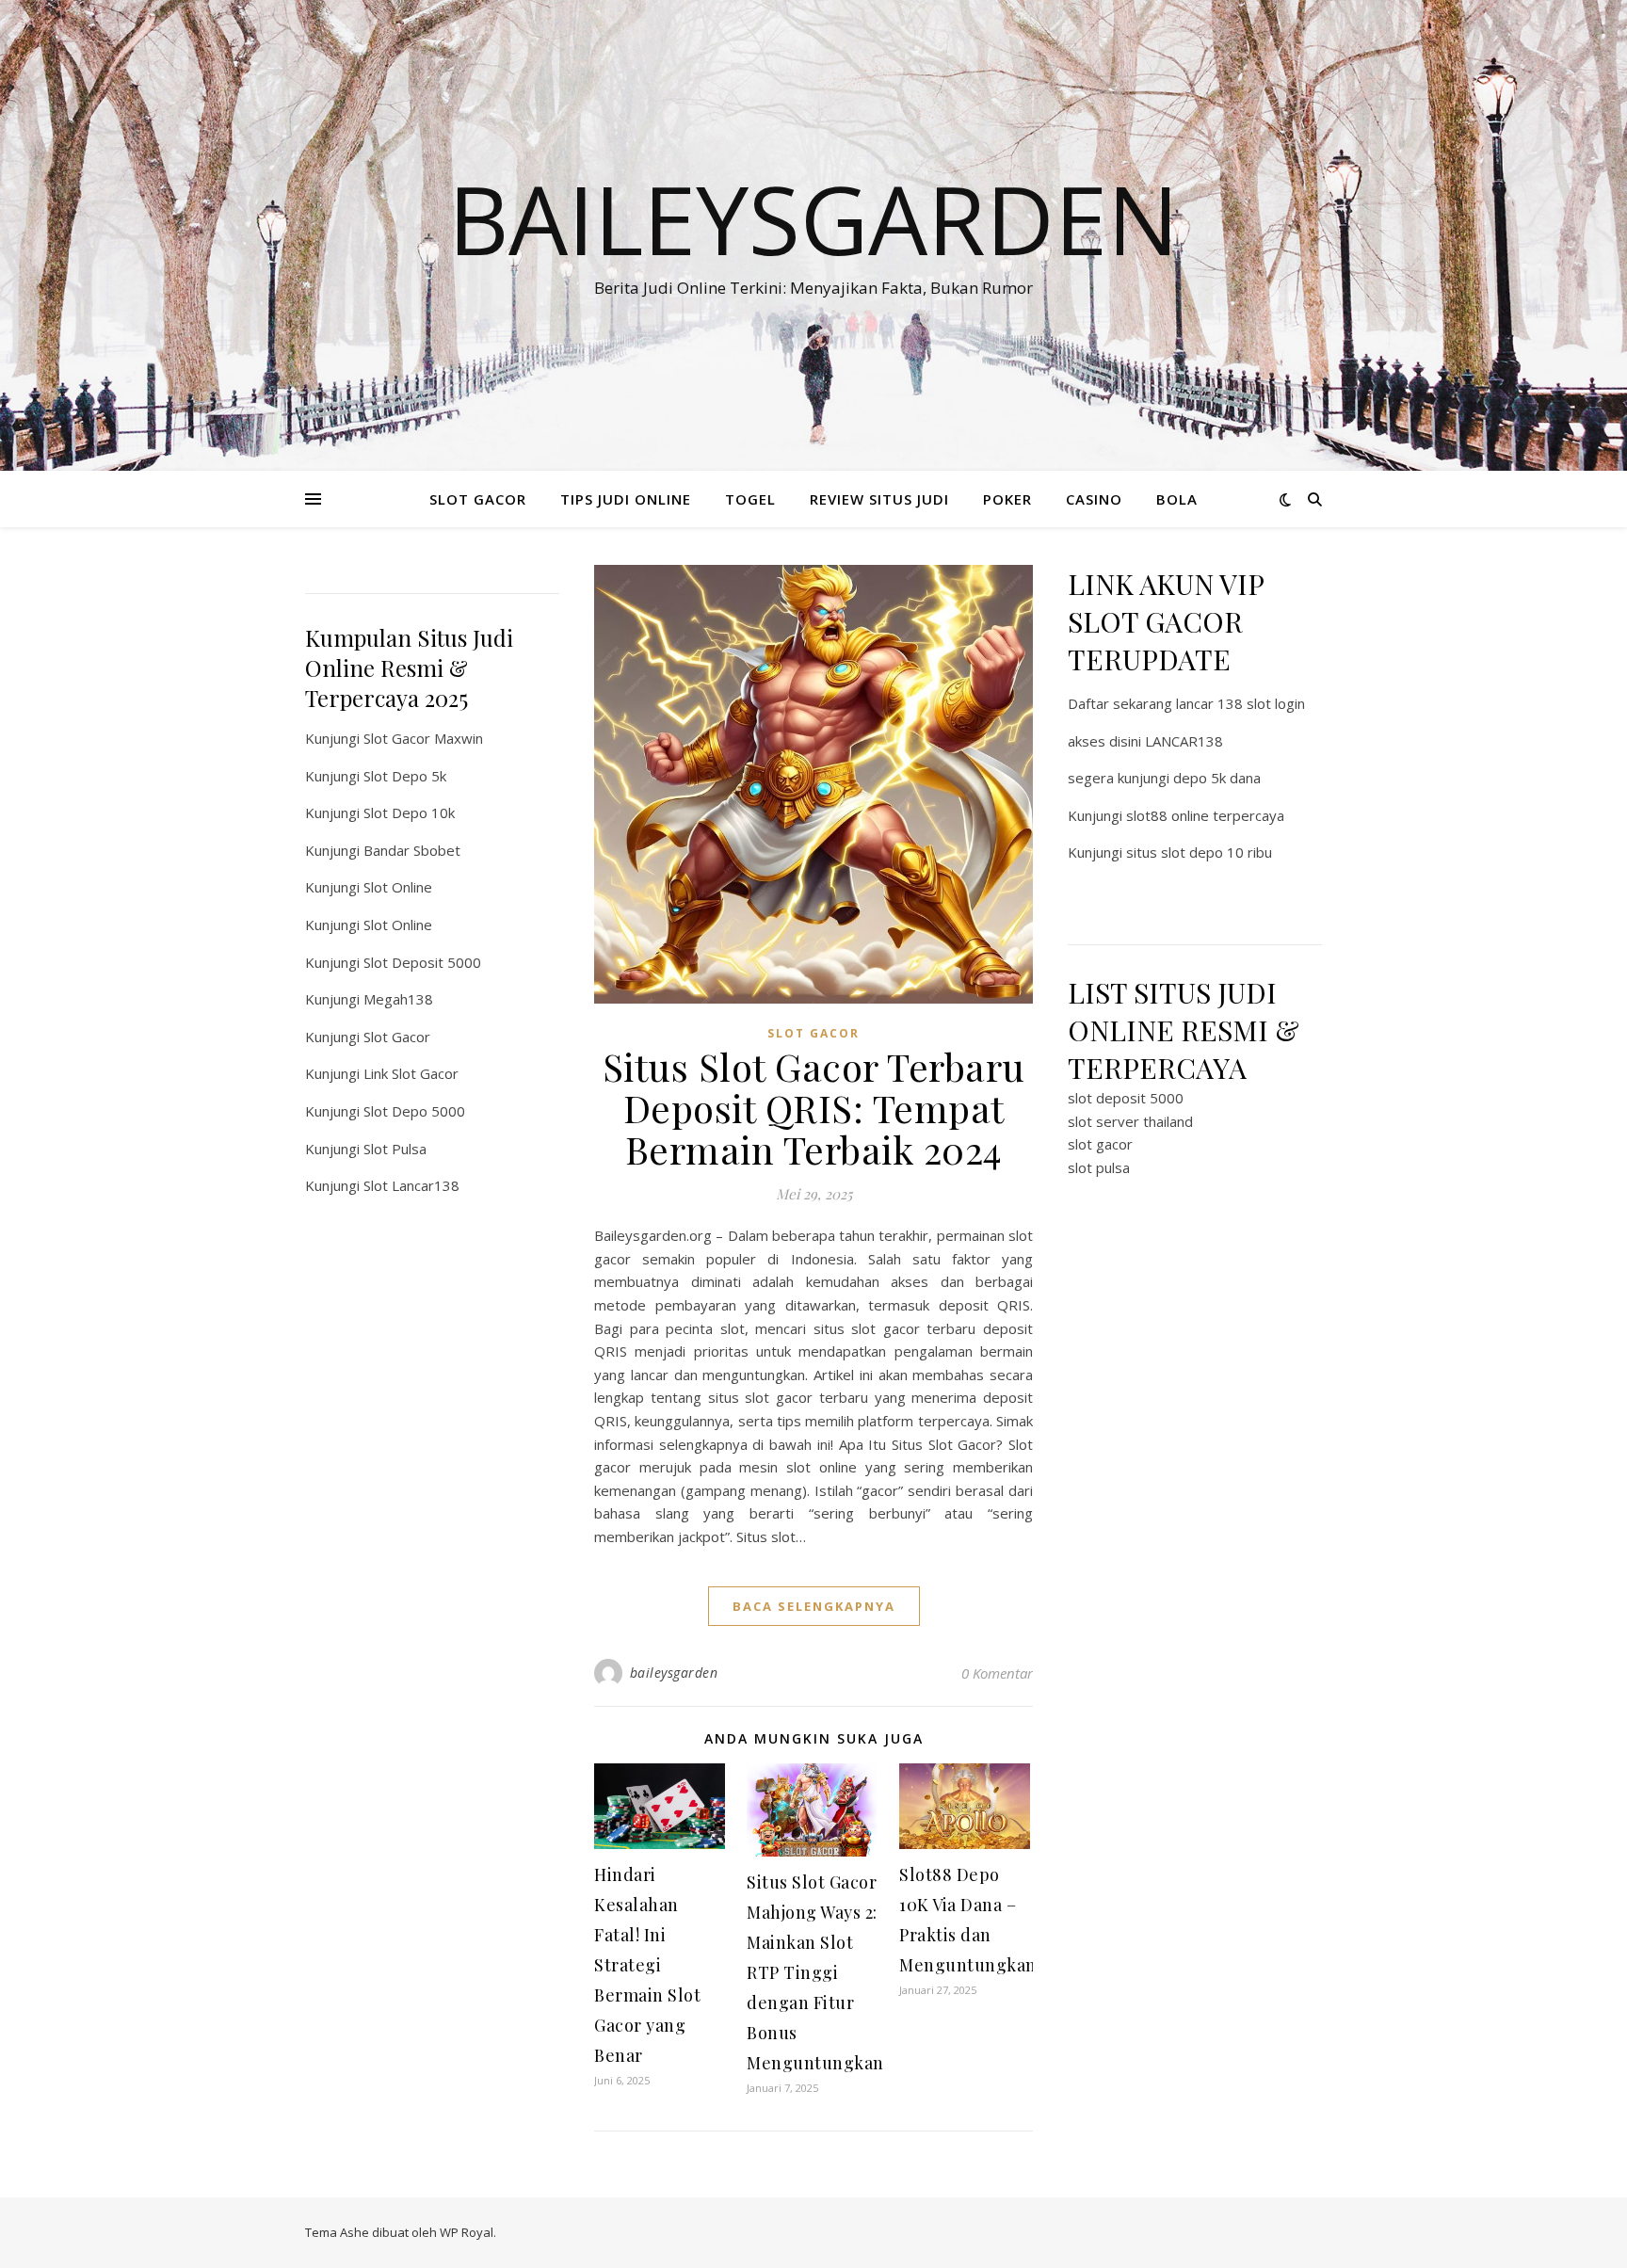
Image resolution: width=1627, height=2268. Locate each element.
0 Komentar (997, 1673)
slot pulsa (1099, 1167)
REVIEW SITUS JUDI (879, 499)
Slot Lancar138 (411, 1185)
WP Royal (467, 2232)
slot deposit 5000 (1126, 1098)
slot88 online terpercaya (1205, 815)
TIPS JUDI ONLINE (626, 499)
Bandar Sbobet (412, 850)
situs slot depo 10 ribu (1199, 852)
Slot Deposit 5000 (422, 962)
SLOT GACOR (478, 499)
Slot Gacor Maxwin (423, 738)
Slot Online (398, 887)
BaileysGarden (813, 218)
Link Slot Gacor (411, 1073)
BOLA (1177, 499)
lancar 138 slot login (1240, 703)
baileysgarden (674, 1673)
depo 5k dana (1217, 778)
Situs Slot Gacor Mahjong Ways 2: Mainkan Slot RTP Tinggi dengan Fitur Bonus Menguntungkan (815, 1972)
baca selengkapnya (814, 1606)
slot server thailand (1130, 1121)
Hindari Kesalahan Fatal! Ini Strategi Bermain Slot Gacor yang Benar (647, 1965)
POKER (1007, 499)
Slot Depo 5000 (414, 1111)
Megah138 (398, 999)
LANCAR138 (1184, 741)
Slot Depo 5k (405, 776)
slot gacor (1100, 1144)
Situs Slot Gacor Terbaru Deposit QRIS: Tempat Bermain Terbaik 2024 (814, 1108)
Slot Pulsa (395, 1149)
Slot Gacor (397, 1037)
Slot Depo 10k (409, 812)
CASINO (1094, 499)
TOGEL (750, 499)
